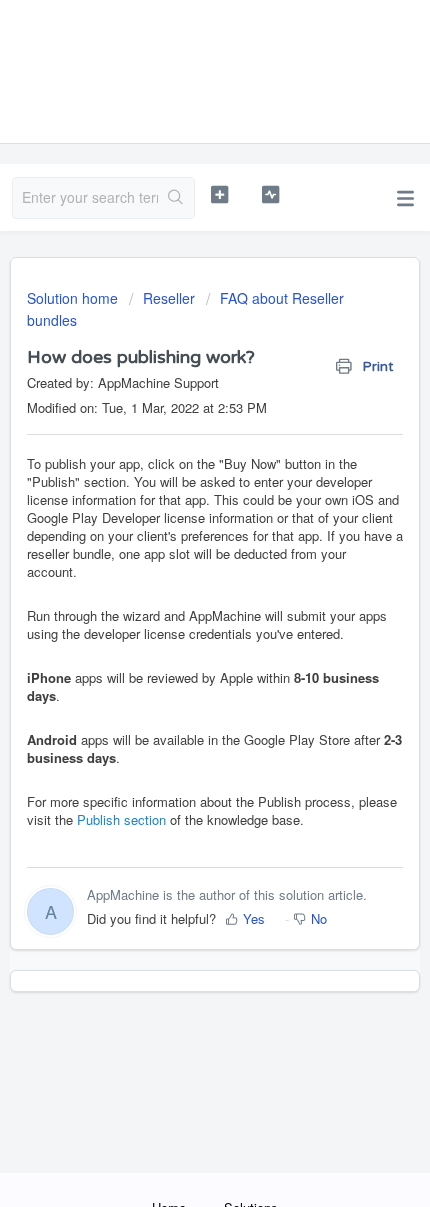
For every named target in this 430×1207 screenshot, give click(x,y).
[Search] (176, 198)
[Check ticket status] (270, 195)
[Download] (178, 593)
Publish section (121, 819)
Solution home (74, 298)
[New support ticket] (219, 195)
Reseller (169, 298)
